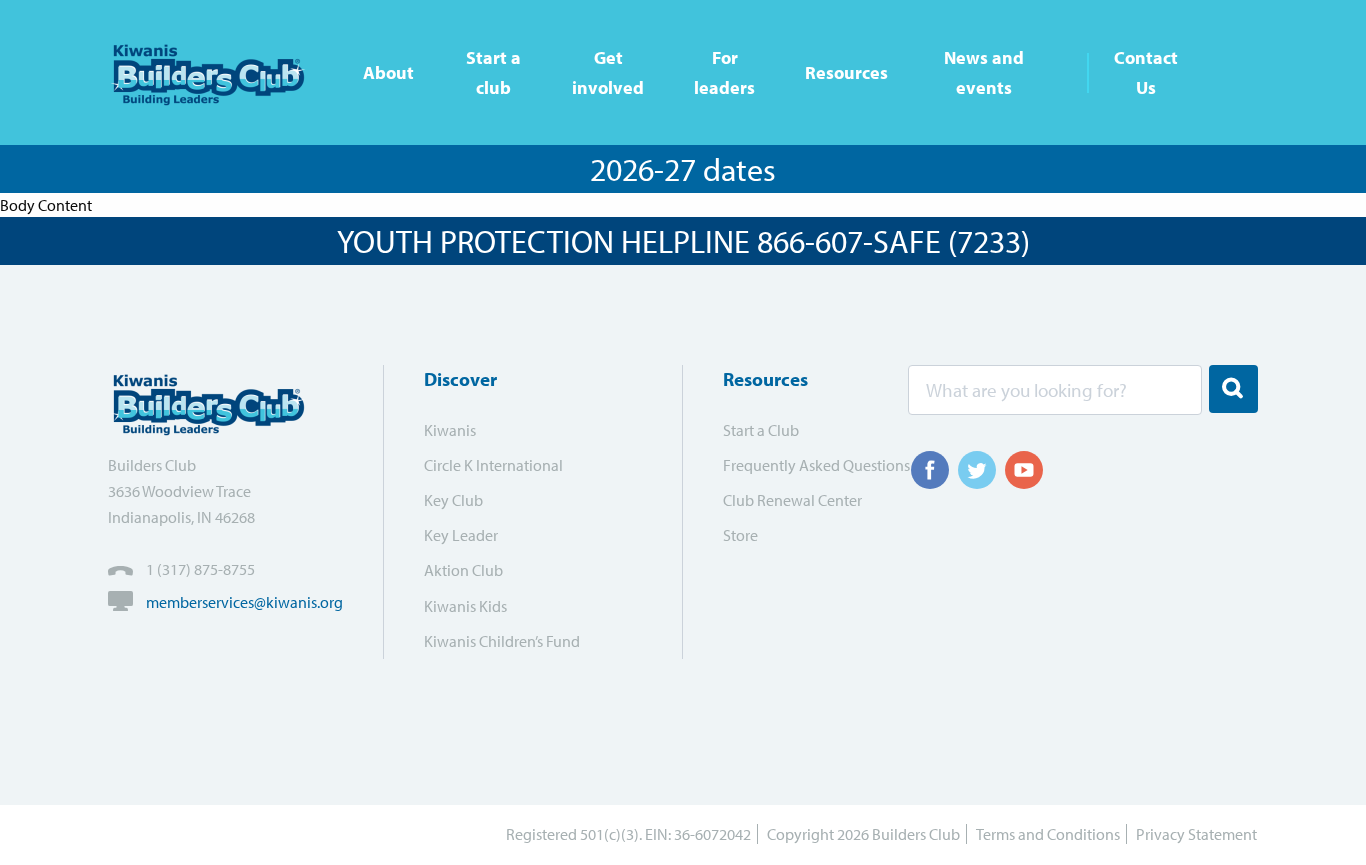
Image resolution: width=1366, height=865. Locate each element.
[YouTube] (1024, 470)
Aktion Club (463, 570)
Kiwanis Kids (465, 606)
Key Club (453, 500)
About (388, 72)
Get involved (608, 72)
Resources (846, 72)
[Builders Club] (215, 72)
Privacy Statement (1196, 834)
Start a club (493, 72)
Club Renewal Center (792, 500)
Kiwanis (450, 430)
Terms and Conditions (1048, 834)
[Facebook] (930, 470)
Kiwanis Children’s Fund (502, 641)
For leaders (724, 72)
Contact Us (1146, 72)
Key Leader (461, 535)
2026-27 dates (683, 169)
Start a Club (761, 430)
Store (740, 535)
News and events (984, 72)
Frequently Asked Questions (803, 465)
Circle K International (493, 465)
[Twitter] (977, 470)
